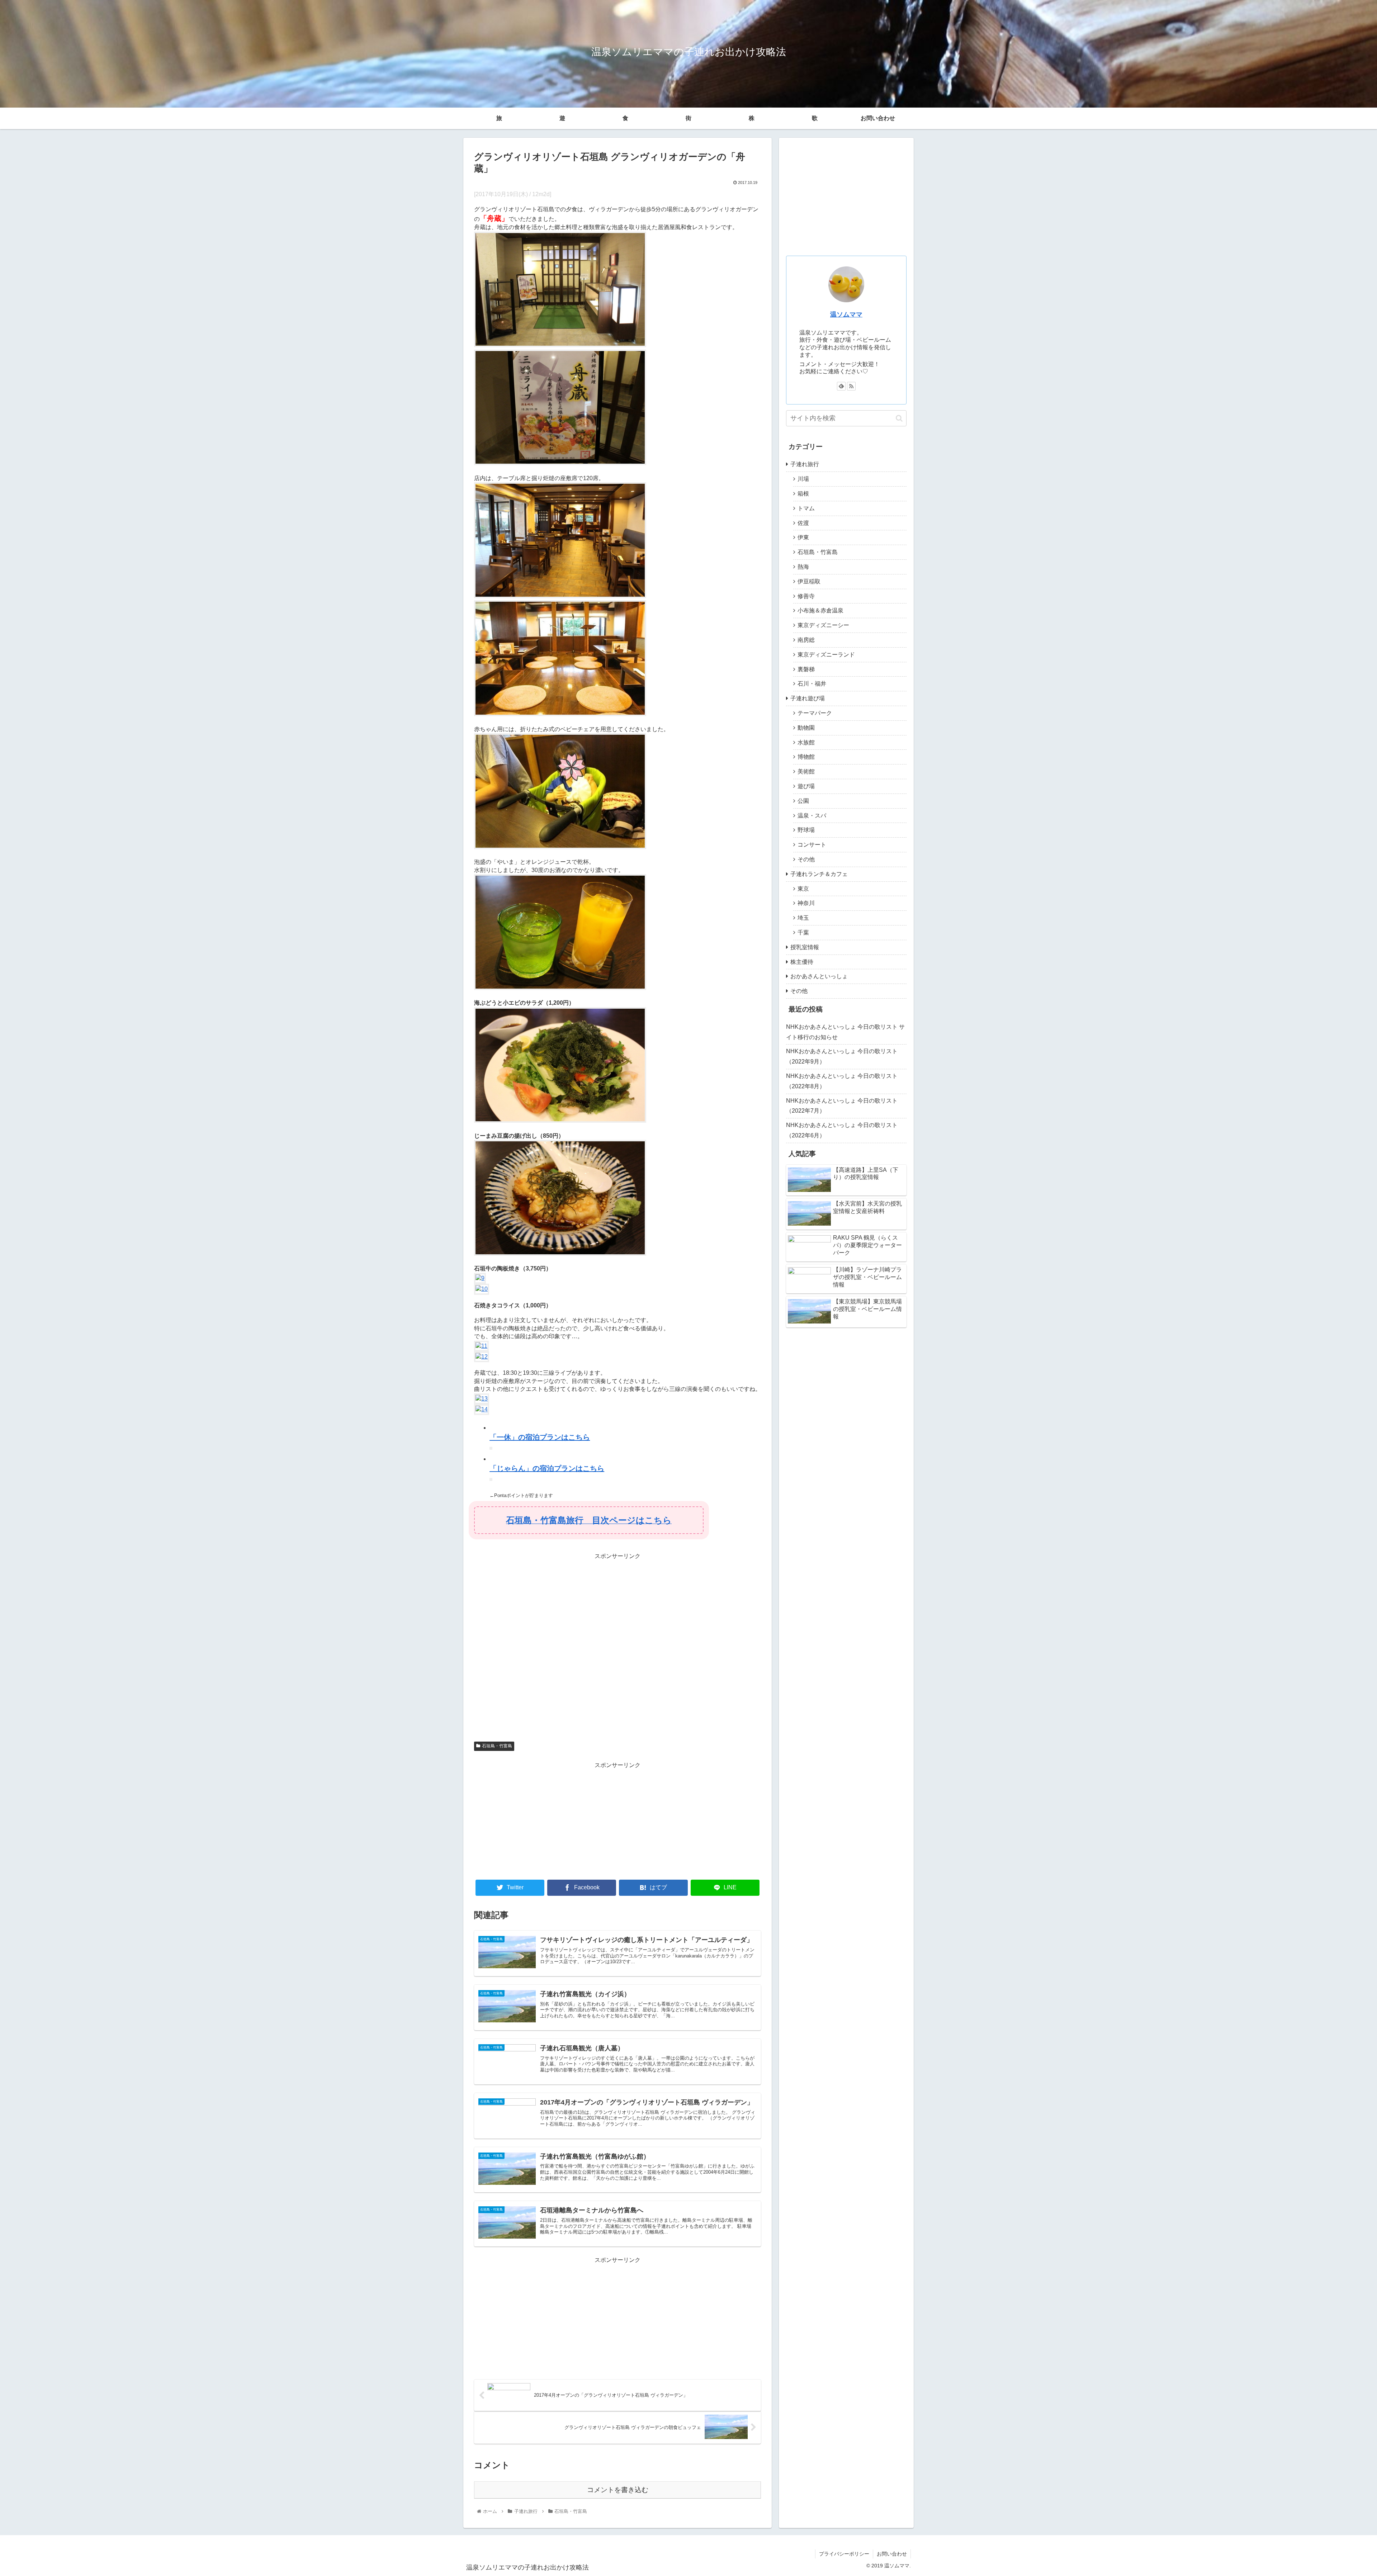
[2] (560, 463)
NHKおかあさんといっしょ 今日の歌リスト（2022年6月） (842, 1130)
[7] (560, 1121)
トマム (806, 508)
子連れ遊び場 (808, 698)
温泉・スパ (812, 816)
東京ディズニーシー (823, 625)
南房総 (806, 640)
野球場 (806, 830)
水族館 (806, 742)
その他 (806, 859)
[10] (482, 1289)
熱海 (803, 567)
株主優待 (802, 962)
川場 (803, 479)
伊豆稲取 (809, 581)
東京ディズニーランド (826, 655)
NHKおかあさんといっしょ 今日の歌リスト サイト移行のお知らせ (845, 1032)
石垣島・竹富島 (497, 1746)
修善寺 (806, 596)
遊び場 (806, 786)
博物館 (806, 757)
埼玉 (803, 918)
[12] (482, 1357)
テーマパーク (815, 713)
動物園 (806, 728)
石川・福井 (812, 684)
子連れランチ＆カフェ (819, 874)
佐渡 (803, 523)
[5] (560, 847)
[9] (480, 1278)
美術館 (806, 771)
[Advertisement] (617, 1648)
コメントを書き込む (618, 2490)
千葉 (803, 932)
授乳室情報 (805, 947)
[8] (560, 1254)
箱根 (803, 494)
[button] (899, 418)
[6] (560, 988)
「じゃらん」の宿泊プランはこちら (547, 1468)
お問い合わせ (878, 118)
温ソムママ (846, 314)
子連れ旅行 (805, 464)
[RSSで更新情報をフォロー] (851, 386)
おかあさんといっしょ (819, 976)
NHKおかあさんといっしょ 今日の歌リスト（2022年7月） (842, 1106)
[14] (482, 1409)
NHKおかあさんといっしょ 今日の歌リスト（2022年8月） (842, 1081)
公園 (803, 801)
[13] (482, 1399)
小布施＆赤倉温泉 (820, 610)
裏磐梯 (806, 669)
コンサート (812, 845)
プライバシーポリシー (844, 2554)
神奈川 (806, 903)
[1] (560, 345)
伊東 (803, 537)
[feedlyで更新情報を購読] (841, 386)
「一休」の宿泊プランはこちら (540, 1437)
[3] (560, 596)
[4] (560, 714)
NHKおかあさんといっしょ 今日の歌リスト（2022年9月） (842, 1056)
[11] (481, 1346)
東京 (803, 889)
